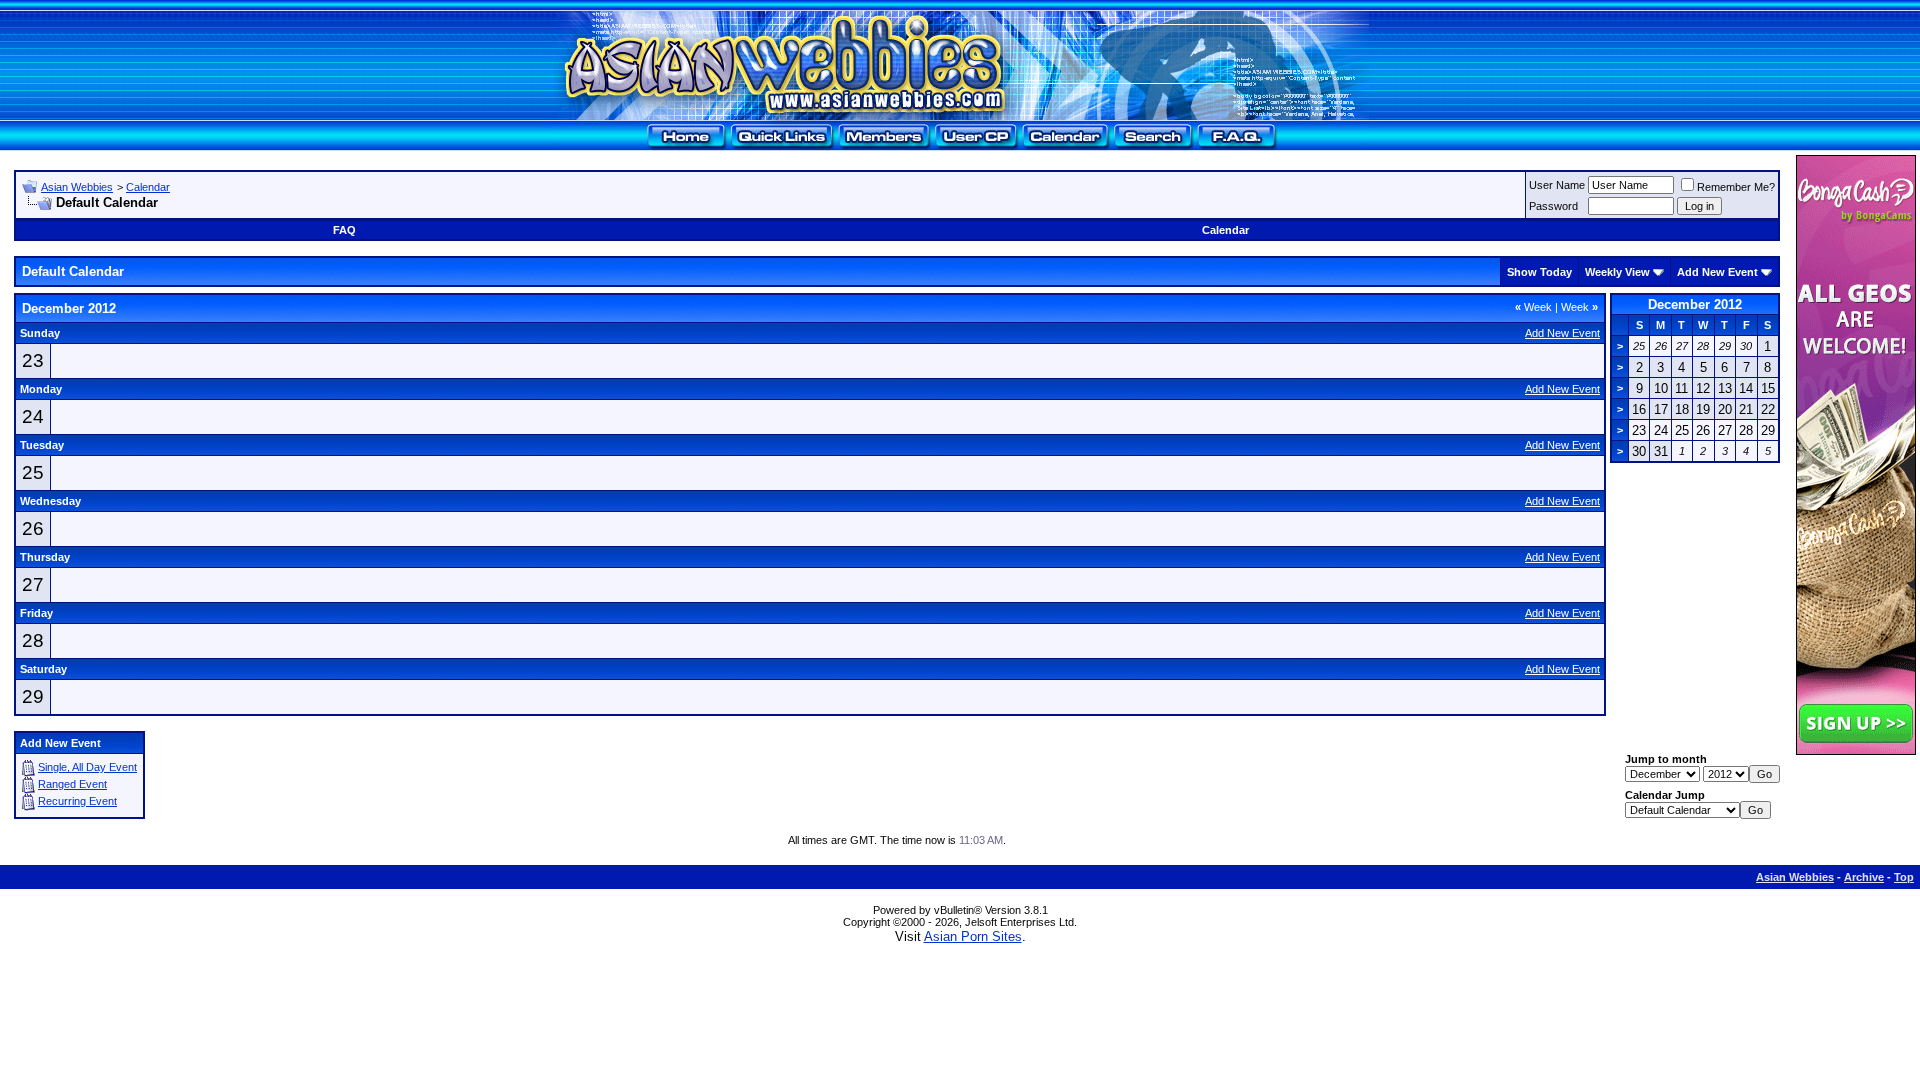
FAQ (344, 230)
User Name (1557, 185)
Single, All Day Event (87, 767)
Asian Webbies (77, 187)
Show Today (1539, 272)
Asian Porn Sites (973, 936)
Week (1533, 307)
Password (1553, 206)
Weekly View (1617, 272)
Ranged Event (72, 784)
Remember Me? (1736, 187)
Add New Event (1717, 272)
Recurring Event (77, 801)
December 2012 (1695, 304)
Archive (1864, 877)
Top (1904, 877)
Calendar (148, 187)
